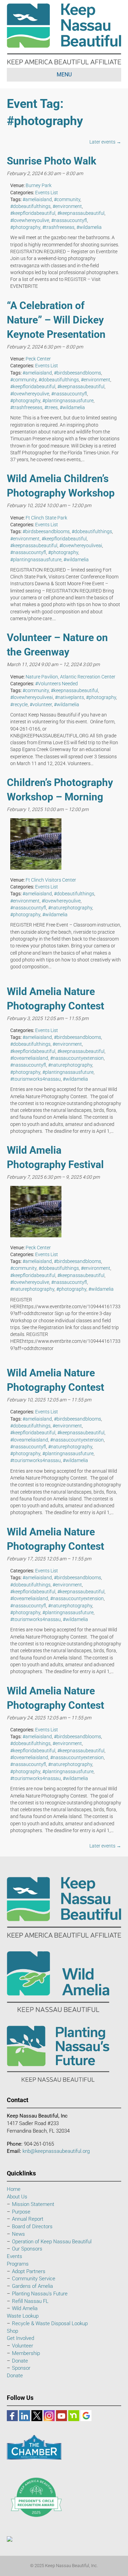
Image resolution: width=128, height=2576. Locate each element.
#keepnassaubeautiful (81, 213)
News (18, 2234)
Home (14, 2189)
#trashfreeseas (58, 227)
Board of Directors (32, 2227)
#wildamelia (89, 227)
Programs (18, 2264)
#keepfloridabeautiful (33, 213)
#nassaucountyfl (69, 220)
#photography (25, 227)
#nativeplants (69, 697)
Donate (20, 2361)
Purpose (21, 2212)
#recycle (19, 704)
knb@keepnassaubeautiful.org (56, 2151)
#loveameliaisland (29, 1058)
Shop (12, 2331)
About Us (17, 2197)
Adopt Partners (29, 2271)
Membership (26, 2353)
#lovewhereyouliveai (81, 545)
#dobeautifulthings (30, 206)
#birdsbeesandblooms (77, 373)
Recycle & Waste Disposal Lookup (50, 2323)
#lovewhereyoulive (30, 220)
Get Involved (20, 2338)
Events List (47, 193)
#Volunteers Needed (56, 684)
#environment (67, 206)
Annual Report (28, 2219)
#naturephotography (70, 908)
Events (15, 2256)
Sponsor (21, 2368)
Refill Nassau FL (30, 2301)
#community (67, 199)
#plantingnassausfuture (68, 401)
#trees (51, 407)
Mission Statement (33, 2204)
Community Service (34, 2279)
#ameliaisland (37, 199)
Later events (105, 142)
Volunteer (23, 2346)
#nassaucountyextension (77, 1058)
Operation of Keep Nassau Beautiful (52, 2242)
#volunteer (41, 704)
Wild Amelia (25, 2308)
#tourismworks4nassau (35, 1079)
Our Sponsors (27, 2249)
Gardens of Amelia (32, 2286)
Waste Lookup (23, 2316)
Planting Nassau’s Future (40, 2294)
